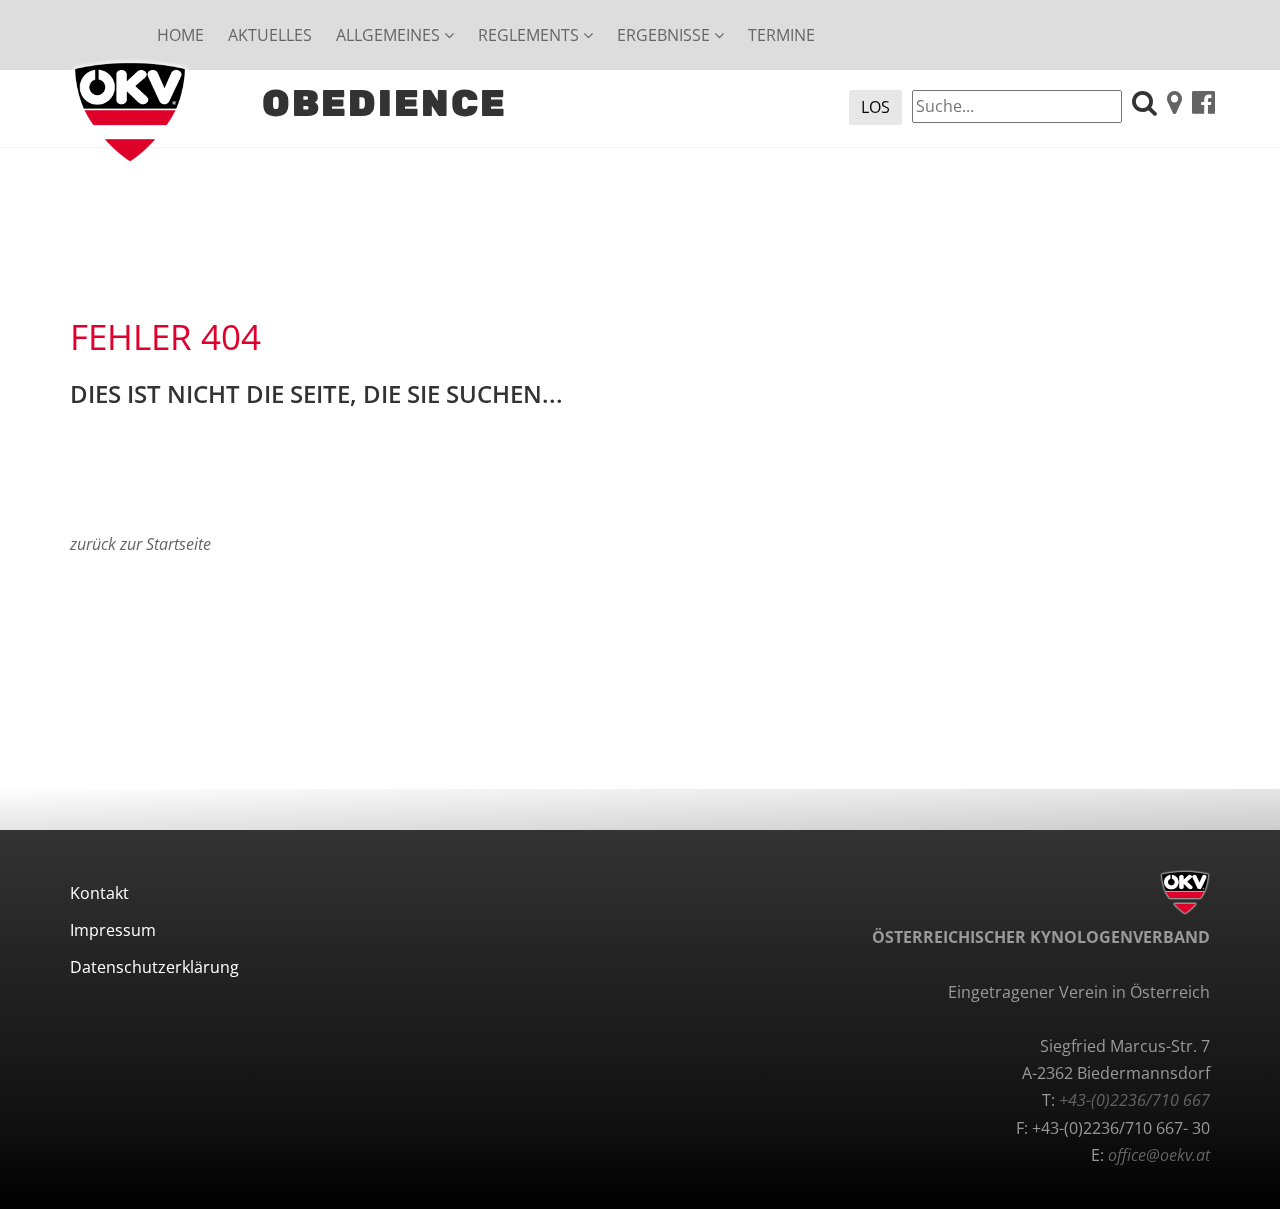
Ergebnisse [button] (665, 35)
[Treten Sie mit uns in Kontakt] (1174, 105)
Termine (781, 35)
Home (180, 35)
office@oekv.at (1159, 1155)
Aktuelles (270, 35)
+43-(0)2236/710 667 (1134, 1100)
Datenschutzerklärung (154, 967)
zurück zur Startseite (140, 544)
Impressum (113, 930)
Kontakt (99, 893)
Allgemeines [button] (390, 35)
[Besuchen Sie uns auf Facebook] (1203, 105)
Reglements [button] (530, 35)
